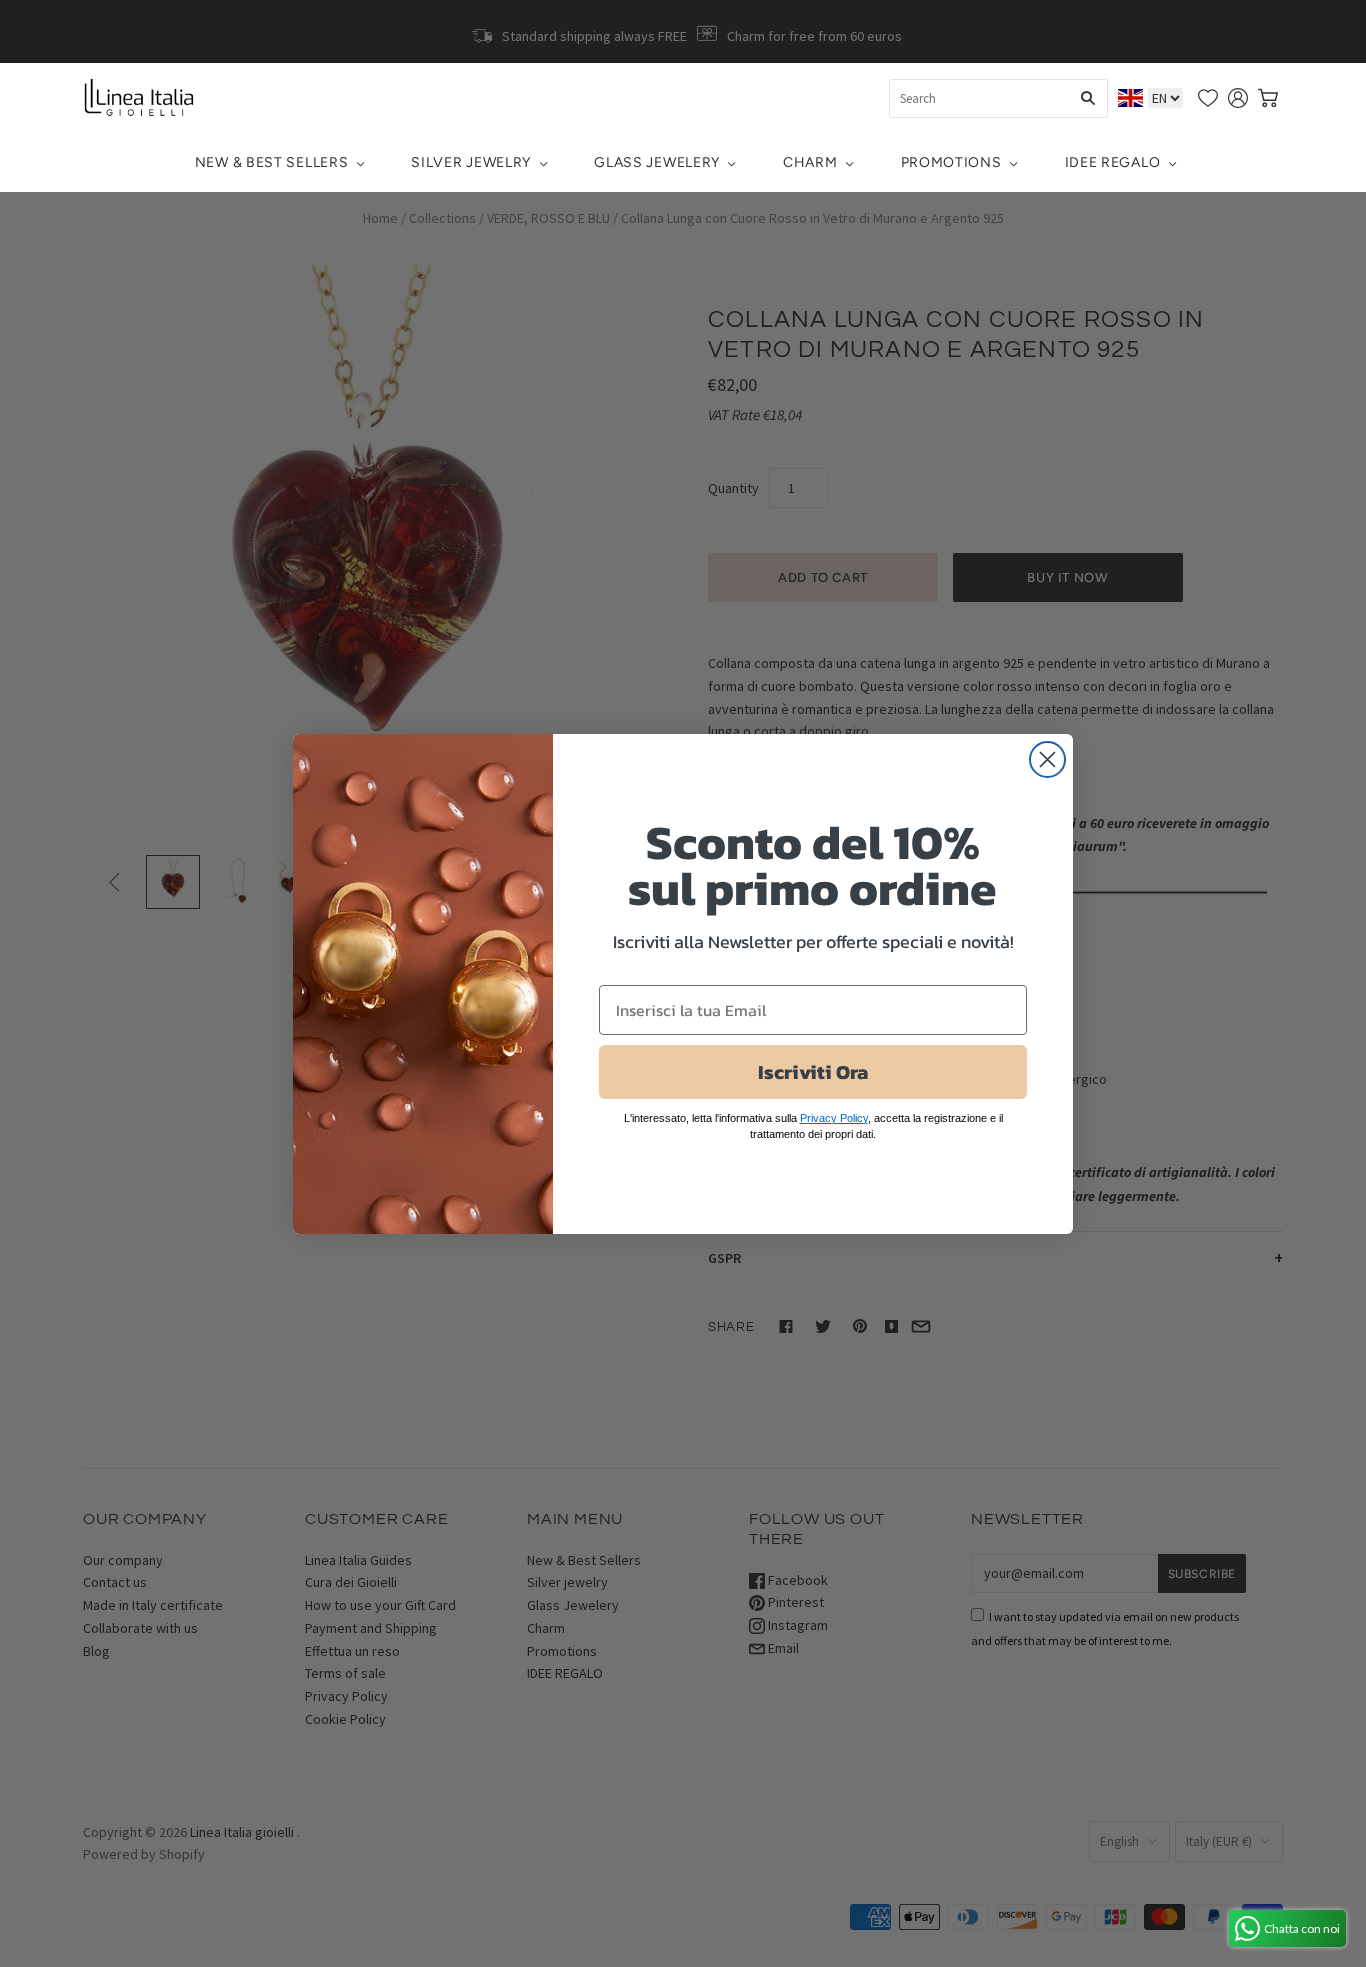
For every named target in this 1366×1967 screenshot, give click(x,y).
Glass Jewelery (657, 162)
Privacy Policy (834, 1118)
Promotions (951, 162)
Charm (810, 162)
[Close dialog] (1047, 759)
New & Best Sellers (272, 162)
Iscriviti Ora (813, 1072)
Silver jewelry (471, 162)
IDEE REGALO (1113, 162)
